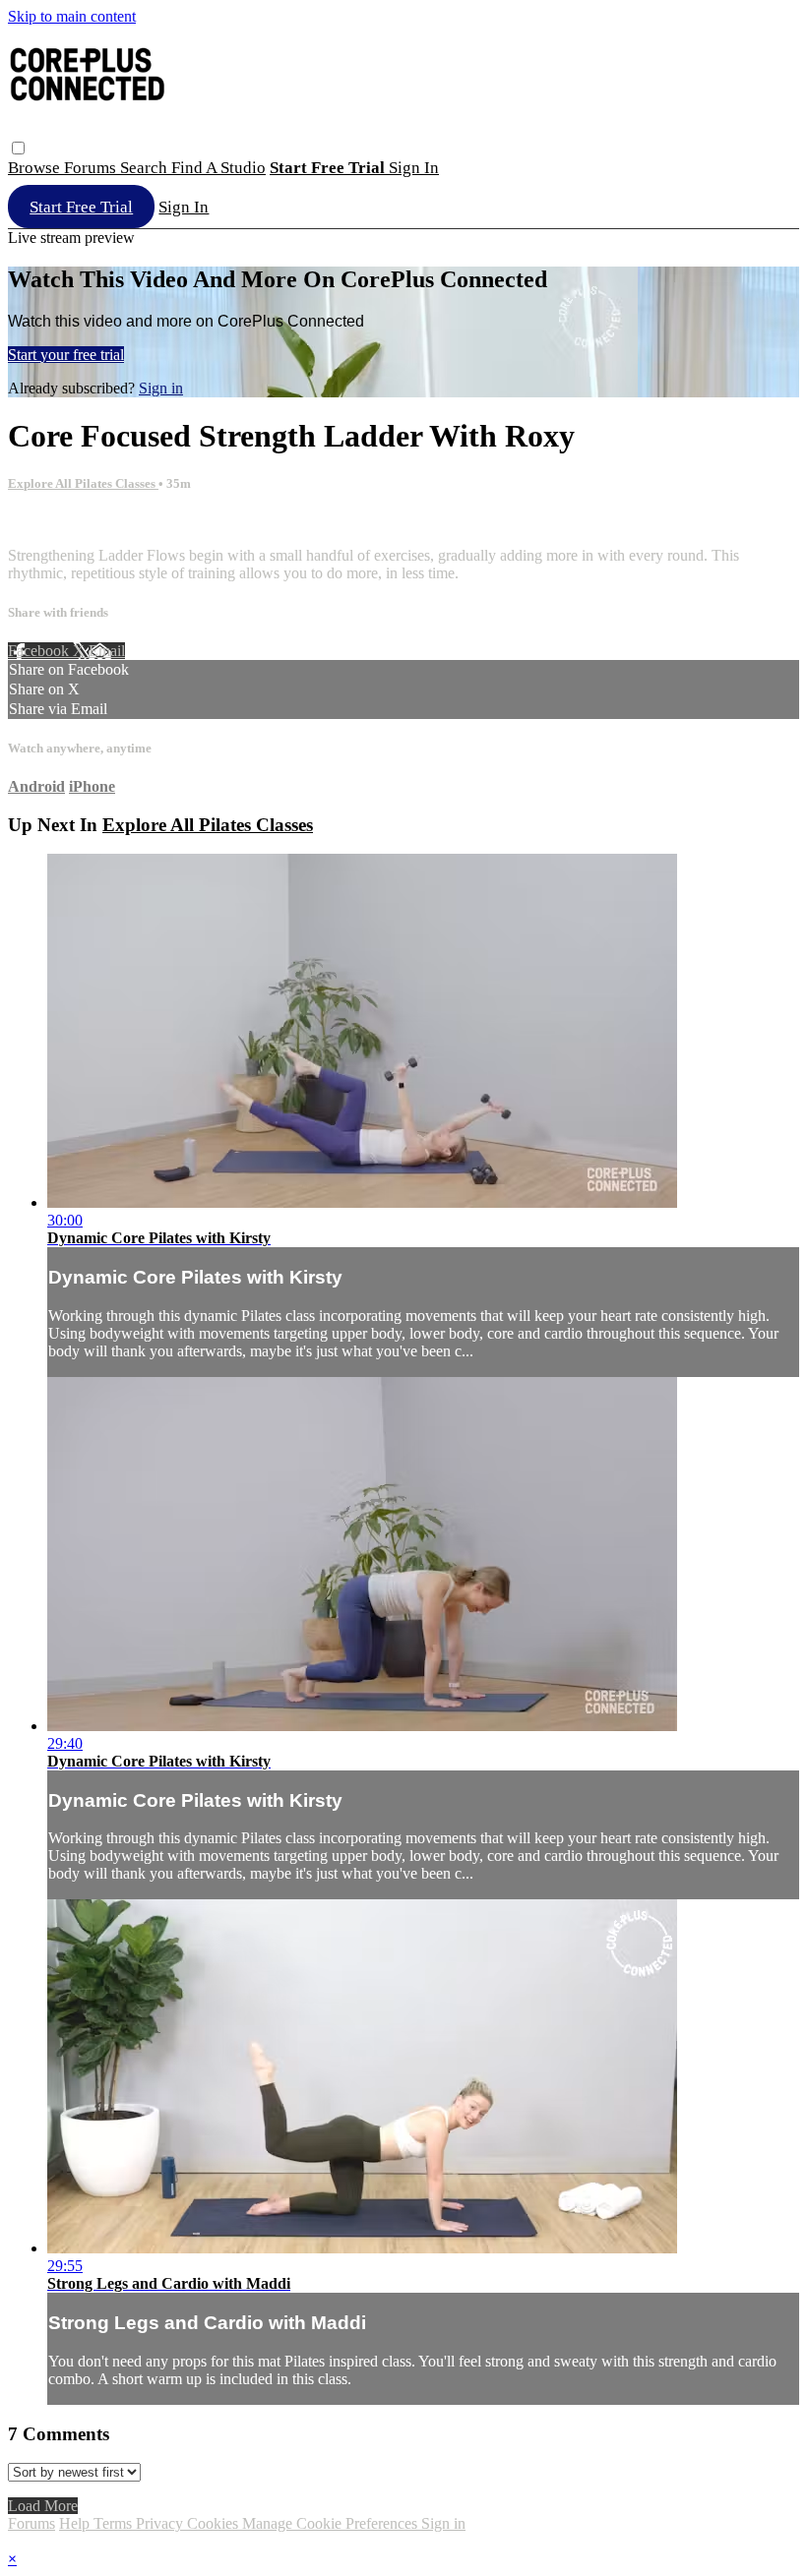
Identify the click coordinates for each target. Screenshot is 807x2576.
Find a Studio (218, 168)
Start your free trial (66, 355)
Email (107, 651)
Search (146, 168)
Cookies (215, 2523)
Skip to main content (72, 16)
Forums (92, 168)
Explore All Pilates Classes (83, 483)
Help (76, 2523)
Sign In (184, 207)
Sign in (414, 168)
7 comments (45, 522)
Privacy (161, 2523)
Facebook (40, 651)
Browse (36, 168)
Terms (115, 2523)
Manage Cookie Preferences (332, 2523)
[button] (18, 148)
